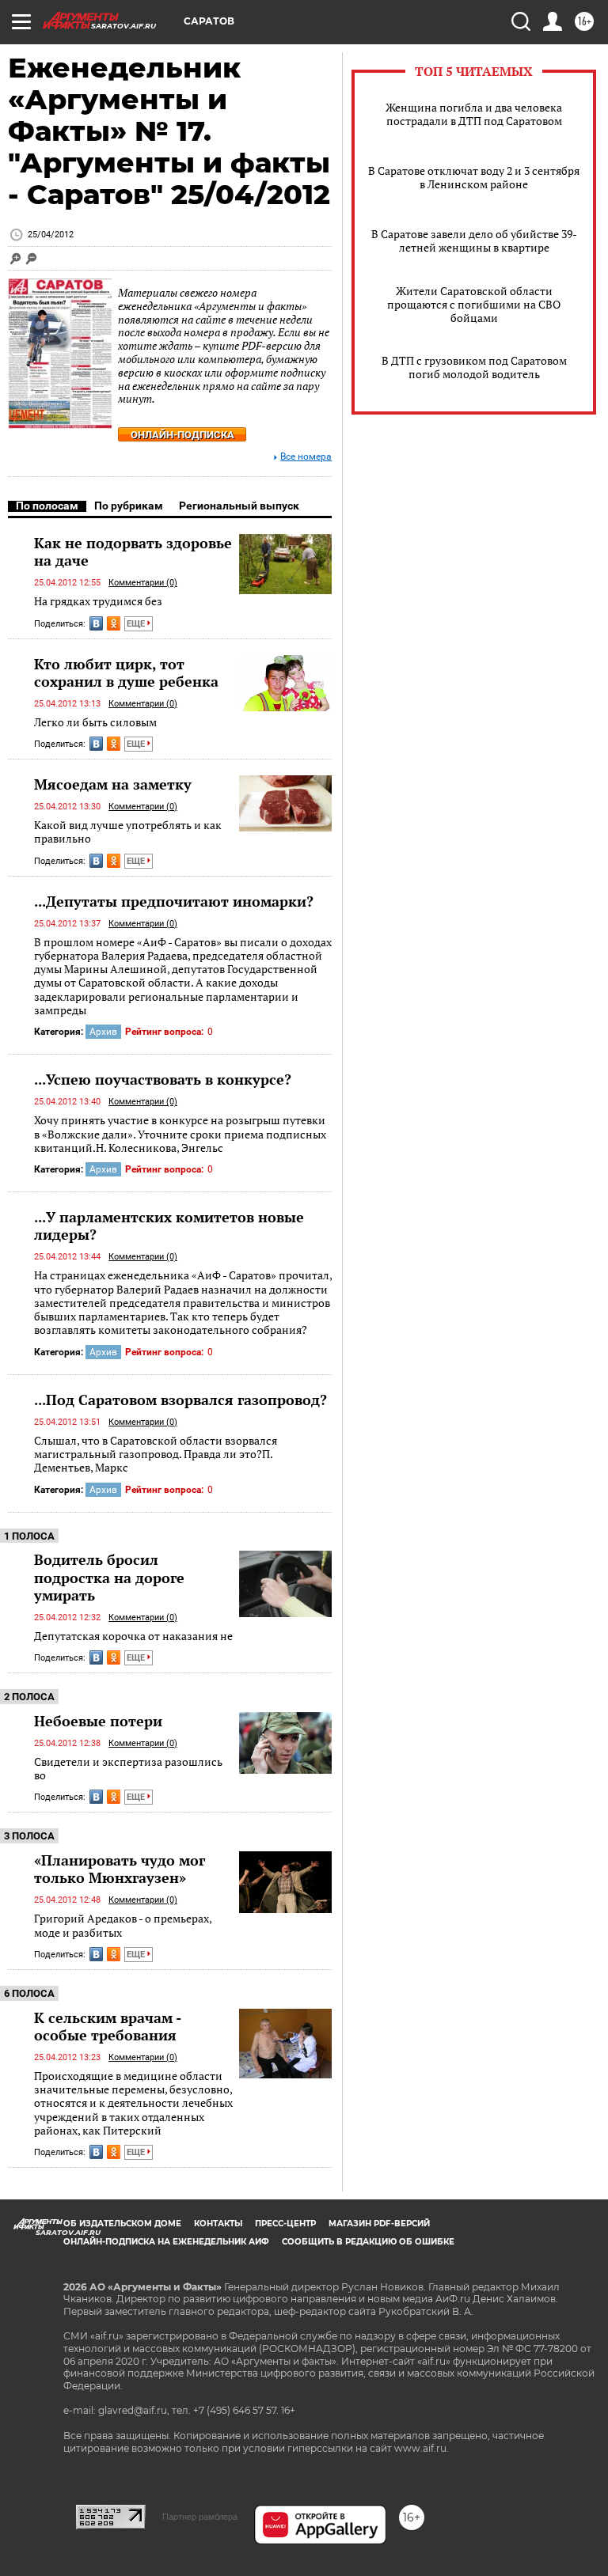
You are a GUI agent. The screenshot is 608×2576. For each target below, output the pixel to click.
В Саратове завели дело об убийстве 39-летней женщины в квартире (474, 241)
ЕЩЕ (137, 624)
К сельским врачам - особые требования (107, 2026)
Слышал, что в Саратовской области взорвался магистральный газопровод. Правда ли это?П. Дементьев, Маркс (156, 1454)
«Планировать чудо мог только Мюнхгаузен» (120, 1869)
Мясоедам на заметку (113, 784)
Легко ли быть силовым (95, 722)
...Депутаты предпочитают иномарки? (174, 901)
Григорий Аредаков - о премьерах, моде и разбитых (123, 1925)
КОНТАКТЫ (218, 2224)
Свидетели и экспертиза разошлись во (128, 1769)
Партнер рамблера (200, 2517)
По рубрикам (129, 506)
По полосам (47, 506)
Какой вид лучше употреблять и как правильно (128, 832)
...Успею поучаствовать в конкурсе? (163, 1079)
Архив (103, 1032)
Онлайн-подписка (182, 435)
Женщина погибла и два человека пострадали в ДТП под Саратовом (474, 114)
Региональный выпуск (239, 506)
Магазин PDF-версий (379, 2224)
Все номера (306, 457)
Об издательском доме (122, 2224)
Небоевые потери (98, 1721)
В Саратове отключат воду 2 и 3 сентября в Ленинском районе (474, 177)
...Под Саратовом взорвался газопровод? (180, 1400)
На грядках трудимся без (98, 601)
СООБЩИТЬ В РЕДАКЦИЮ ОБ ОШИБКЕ (368, 2242)
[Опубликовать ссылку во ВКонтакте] (96, 623)
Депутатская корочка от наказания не (133, 1636)
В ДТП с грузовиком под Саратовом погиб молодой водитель (474, 367)
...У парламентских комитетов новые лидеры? (169, 1225)
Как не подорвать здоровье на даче (133, 551)
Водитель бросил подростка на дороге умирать (109, 1577)
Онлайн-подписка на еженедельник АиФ (166, 2242)
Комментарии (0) (143, 583)
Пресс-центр (285, 2224)
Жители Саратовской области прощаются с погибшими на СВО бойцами (474, 304)
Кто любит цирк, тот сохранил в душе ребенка (126, 672)
